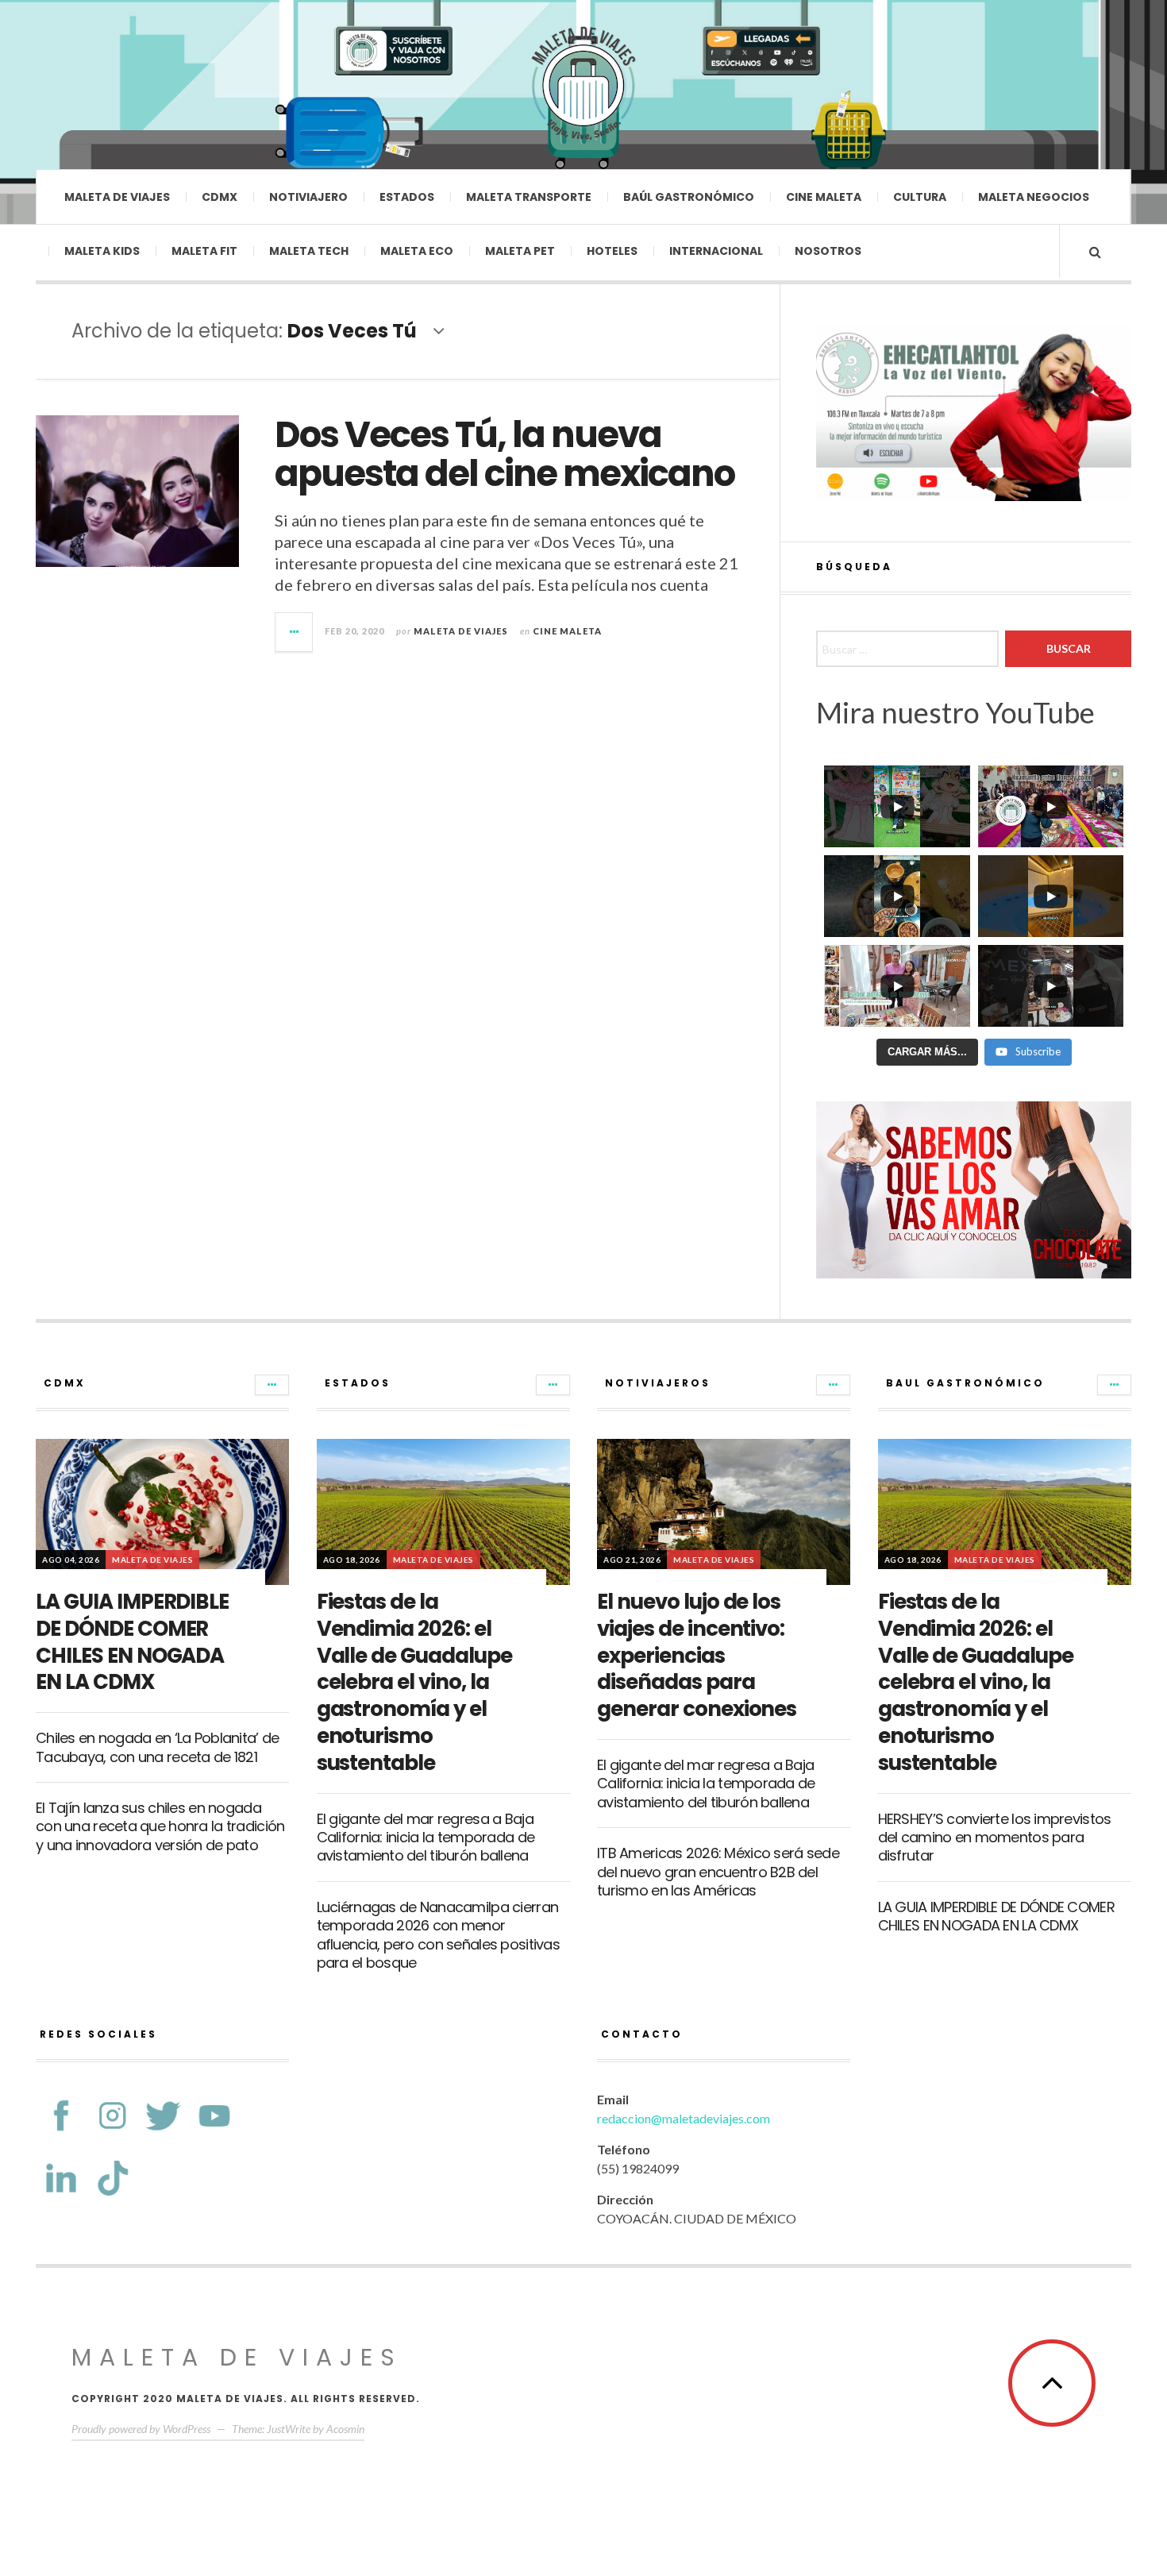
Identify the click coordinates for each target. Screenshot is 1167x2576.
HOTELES (612, 251)
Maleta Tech (309, 251)
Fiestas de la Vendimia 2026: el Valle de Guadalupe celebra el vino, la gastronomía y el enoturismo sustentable (414, 1682)
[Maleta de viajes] (583, 83)
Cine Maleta (824, 197)
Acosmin (345, 2429)
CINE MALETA (567, 631)
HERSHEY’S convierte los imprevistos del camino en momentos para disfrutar (995, 1838)
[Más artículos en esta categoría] (272, 1385)
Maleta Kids (102, 251)
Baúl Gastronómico (689, 197)
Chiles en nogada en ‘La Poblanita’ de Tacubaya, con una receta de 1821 (157, 1747)
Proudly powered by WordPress (141, 2429)
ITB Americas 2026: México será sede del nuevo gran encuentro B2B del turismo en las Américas (718, 1872)
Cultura (920, 197)
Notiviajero (308, 197)
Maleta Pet (520, 251)
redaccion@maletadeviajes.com (684, 2118)
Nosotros (828, 251)
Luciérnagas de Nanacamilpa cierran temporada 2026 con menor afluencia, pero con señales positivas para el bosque (438, 1935)
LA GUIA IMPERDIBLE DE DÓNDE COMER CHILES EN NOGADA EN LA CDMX (132, 1642)
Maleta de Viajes (461, 631)
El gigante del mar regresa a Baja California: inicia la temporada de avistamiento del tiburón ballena (426, 1838)
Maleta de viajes (117, 197)
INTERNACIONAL (716, 251)
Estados (407, 197)
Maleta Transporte (529, 197)
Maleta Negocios (1034, 197)
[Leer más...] (295, 632)
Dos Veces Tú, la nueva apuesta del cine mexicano (505, 455)
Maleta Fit (204, 251)
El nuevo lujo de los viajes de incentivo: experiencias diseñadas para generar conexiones (697, 1655)
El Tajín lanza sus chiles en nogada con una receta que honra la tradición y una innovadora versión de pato (160, 1826)
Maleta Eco (417, 251)
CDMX (220, 197)
